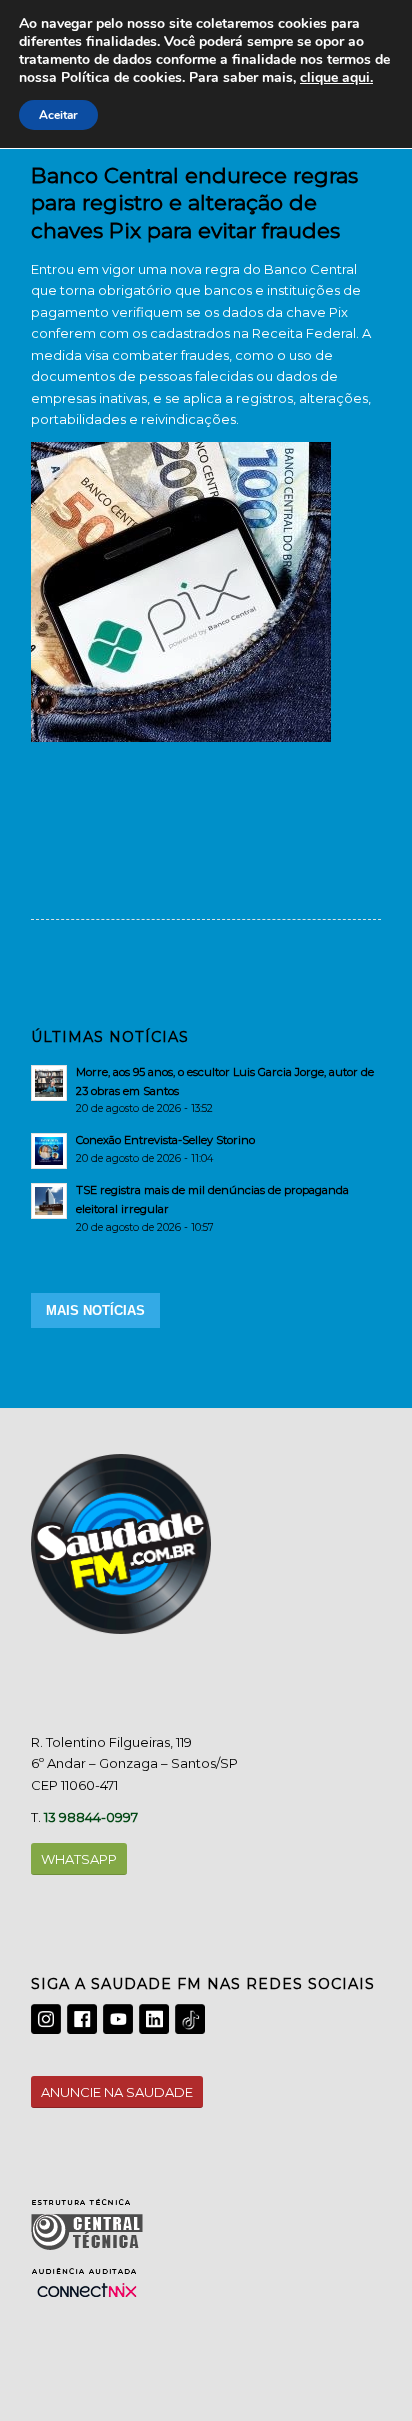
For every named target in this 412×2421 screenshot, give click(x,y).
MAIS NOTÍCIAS (95, 1310)
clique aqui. (336, 77)
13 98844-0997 (91, 1817)
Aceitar (58, 115)
